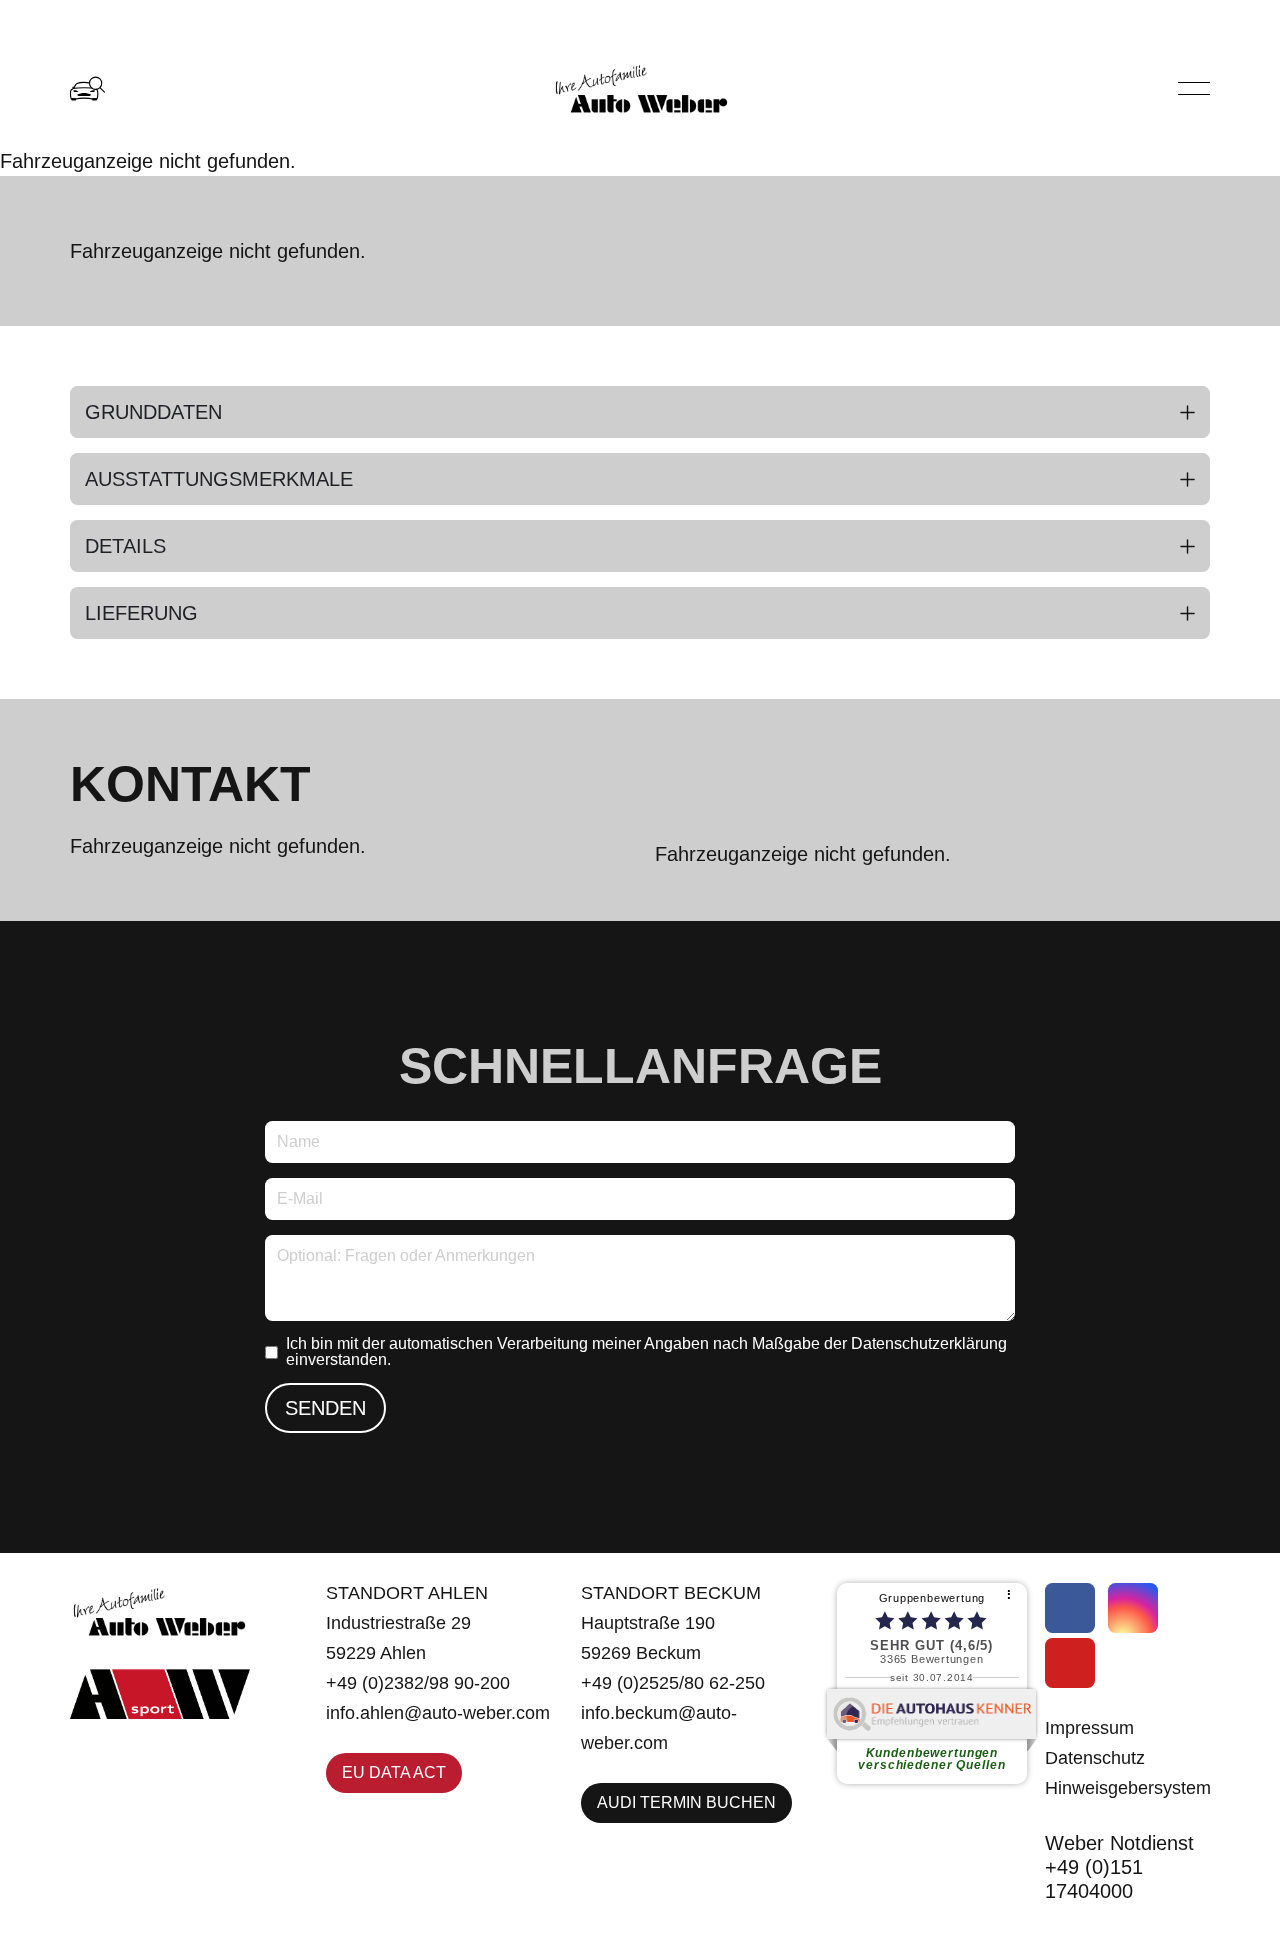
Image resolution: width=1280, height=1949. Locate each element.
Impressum (1089, 1728)
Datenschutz (1095, 1758)
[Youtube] (1070, 1663)
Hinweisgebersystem (1128, 1788)
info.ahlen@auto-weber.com (438, 1713)
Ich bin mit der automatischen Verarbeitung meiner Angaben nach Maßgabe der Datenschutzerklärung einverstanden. (646, 1352)
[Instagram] (1133, 1608)
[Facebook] (1070, 1608)
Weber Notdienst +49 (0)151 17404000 (1119, 1867)
